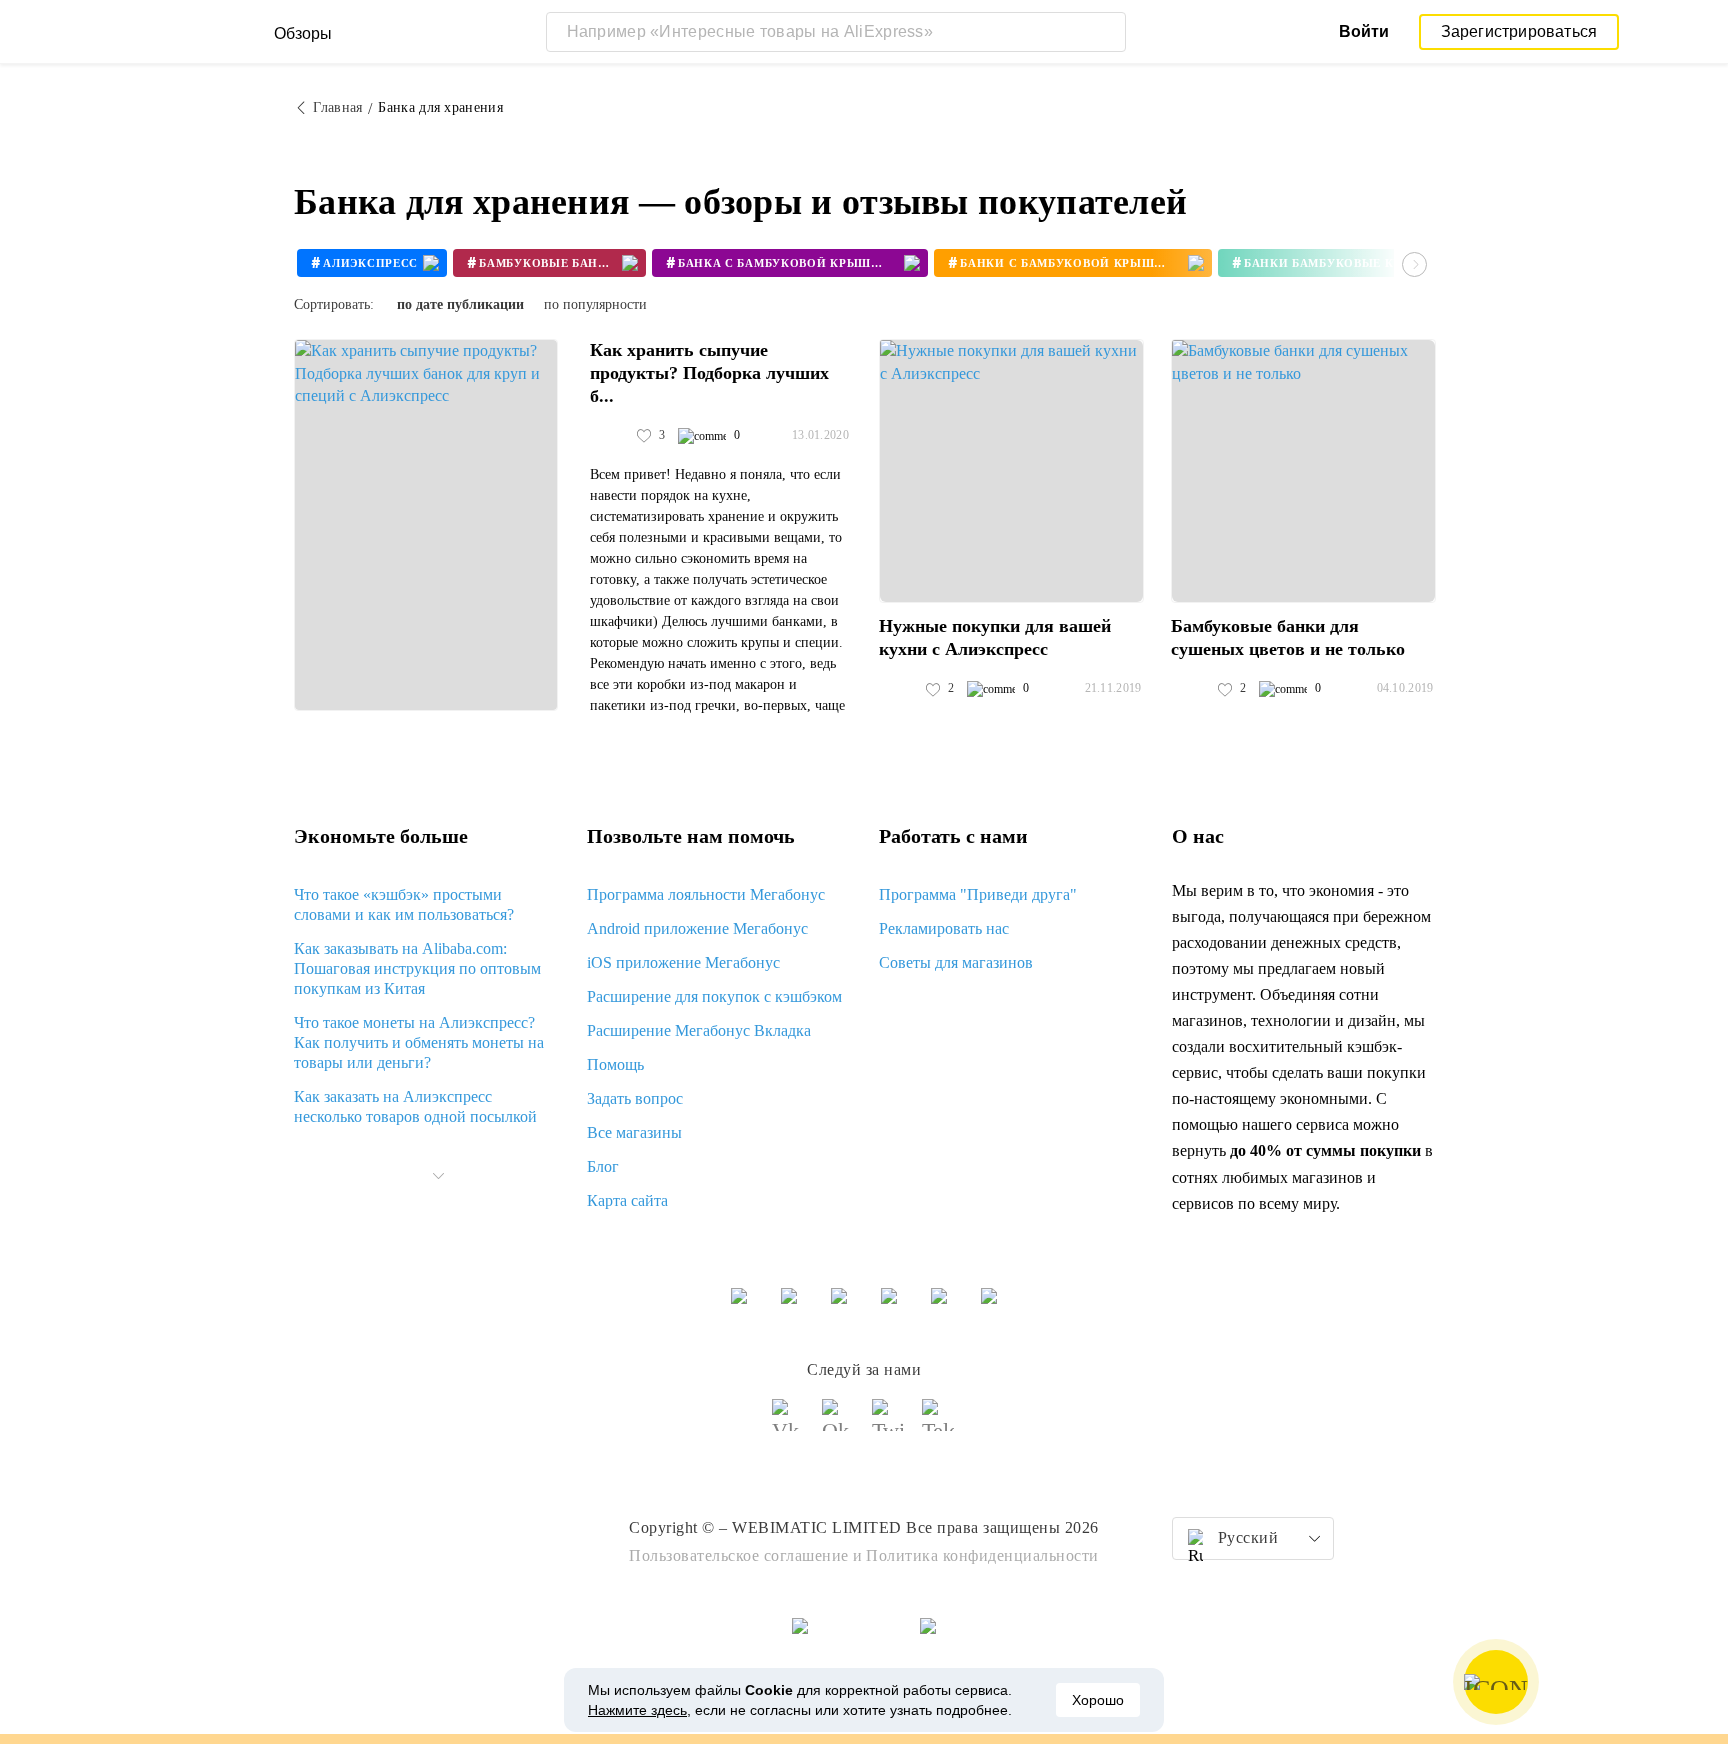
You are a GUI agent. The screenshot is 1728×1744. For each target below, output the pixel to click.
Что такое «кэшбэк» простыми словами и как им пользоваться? (404, 904)
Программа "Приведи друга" (978, 894)
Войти (1364, 31)
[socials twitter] (889, 1424)
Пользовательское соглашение (739, 1555)
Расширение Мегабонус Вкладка (699, 1030)
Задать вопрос (635, 1098)
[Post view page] (426, 525)
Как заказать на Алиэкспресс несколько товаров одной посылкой (415, 1106)
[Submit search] (1106, 32)
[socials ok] (839, 1424)
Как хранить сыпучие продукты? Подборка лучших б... (709, 373)
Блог (603, 1166)
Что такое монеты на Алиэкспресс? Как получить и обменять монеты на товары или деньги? (419, 1042)
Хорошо (1098, 1700)
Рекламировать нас (944, 928)
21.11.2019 (1113, 688)
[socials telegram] (939, 1424)
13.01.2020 (820, 435)
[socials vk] (789, 1424)
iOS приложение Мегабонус (683, 962)
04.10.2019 (1405, 688)
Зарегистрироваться (1519, 31)
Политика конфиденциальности (982, 1555)
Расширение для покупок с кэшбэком (714, 996)
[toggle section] (438, 1176)
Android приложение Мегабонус (697, 928)
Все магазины (634, 1132)
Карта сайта (627, 1200)
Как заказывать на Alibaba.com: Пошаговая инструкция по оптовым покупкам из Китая (417, 968)
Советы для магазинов (956, 962)
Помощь (615, 1064)
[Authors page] (611, 436)
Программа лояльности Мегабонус (706, 894)
